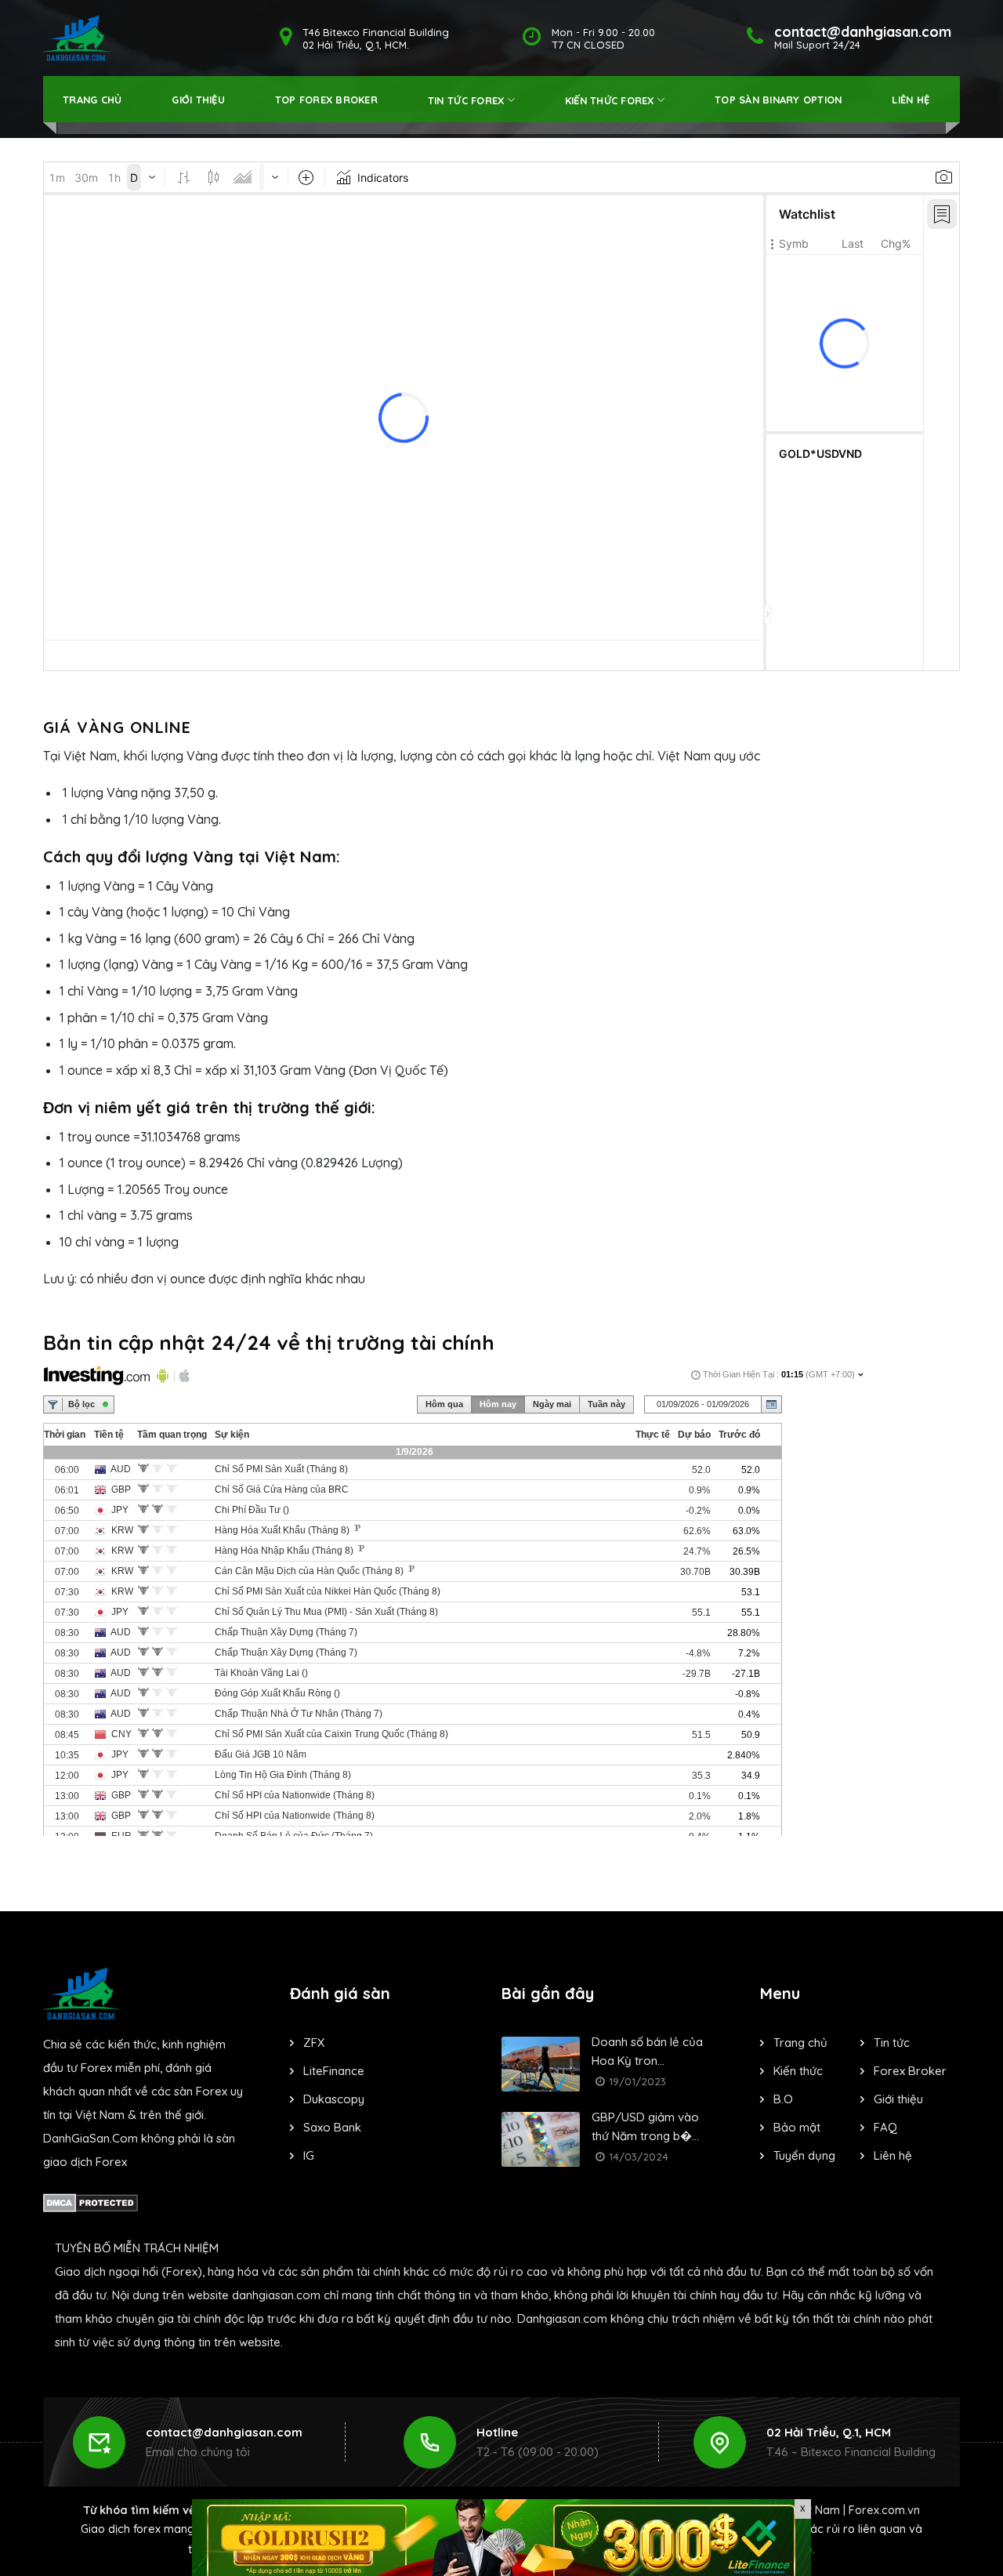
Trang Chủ (92, 100)
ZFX (314, 2043)
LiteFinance (334, 2071)
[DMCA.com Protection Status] (91, 2201)
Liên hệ (911, 100)
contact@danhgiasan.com (224, 2432)
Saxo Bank (332, 2127)
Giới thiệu (198, 100)
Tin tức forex (466, 100)
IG (309, 2155)
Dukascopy (334, 2099)
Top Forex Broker (326, 100)
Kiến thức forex (610, 100)
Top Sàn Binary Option (778, 100)
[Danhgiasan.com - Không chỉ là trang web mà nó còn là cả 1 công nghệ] (77, 38)
